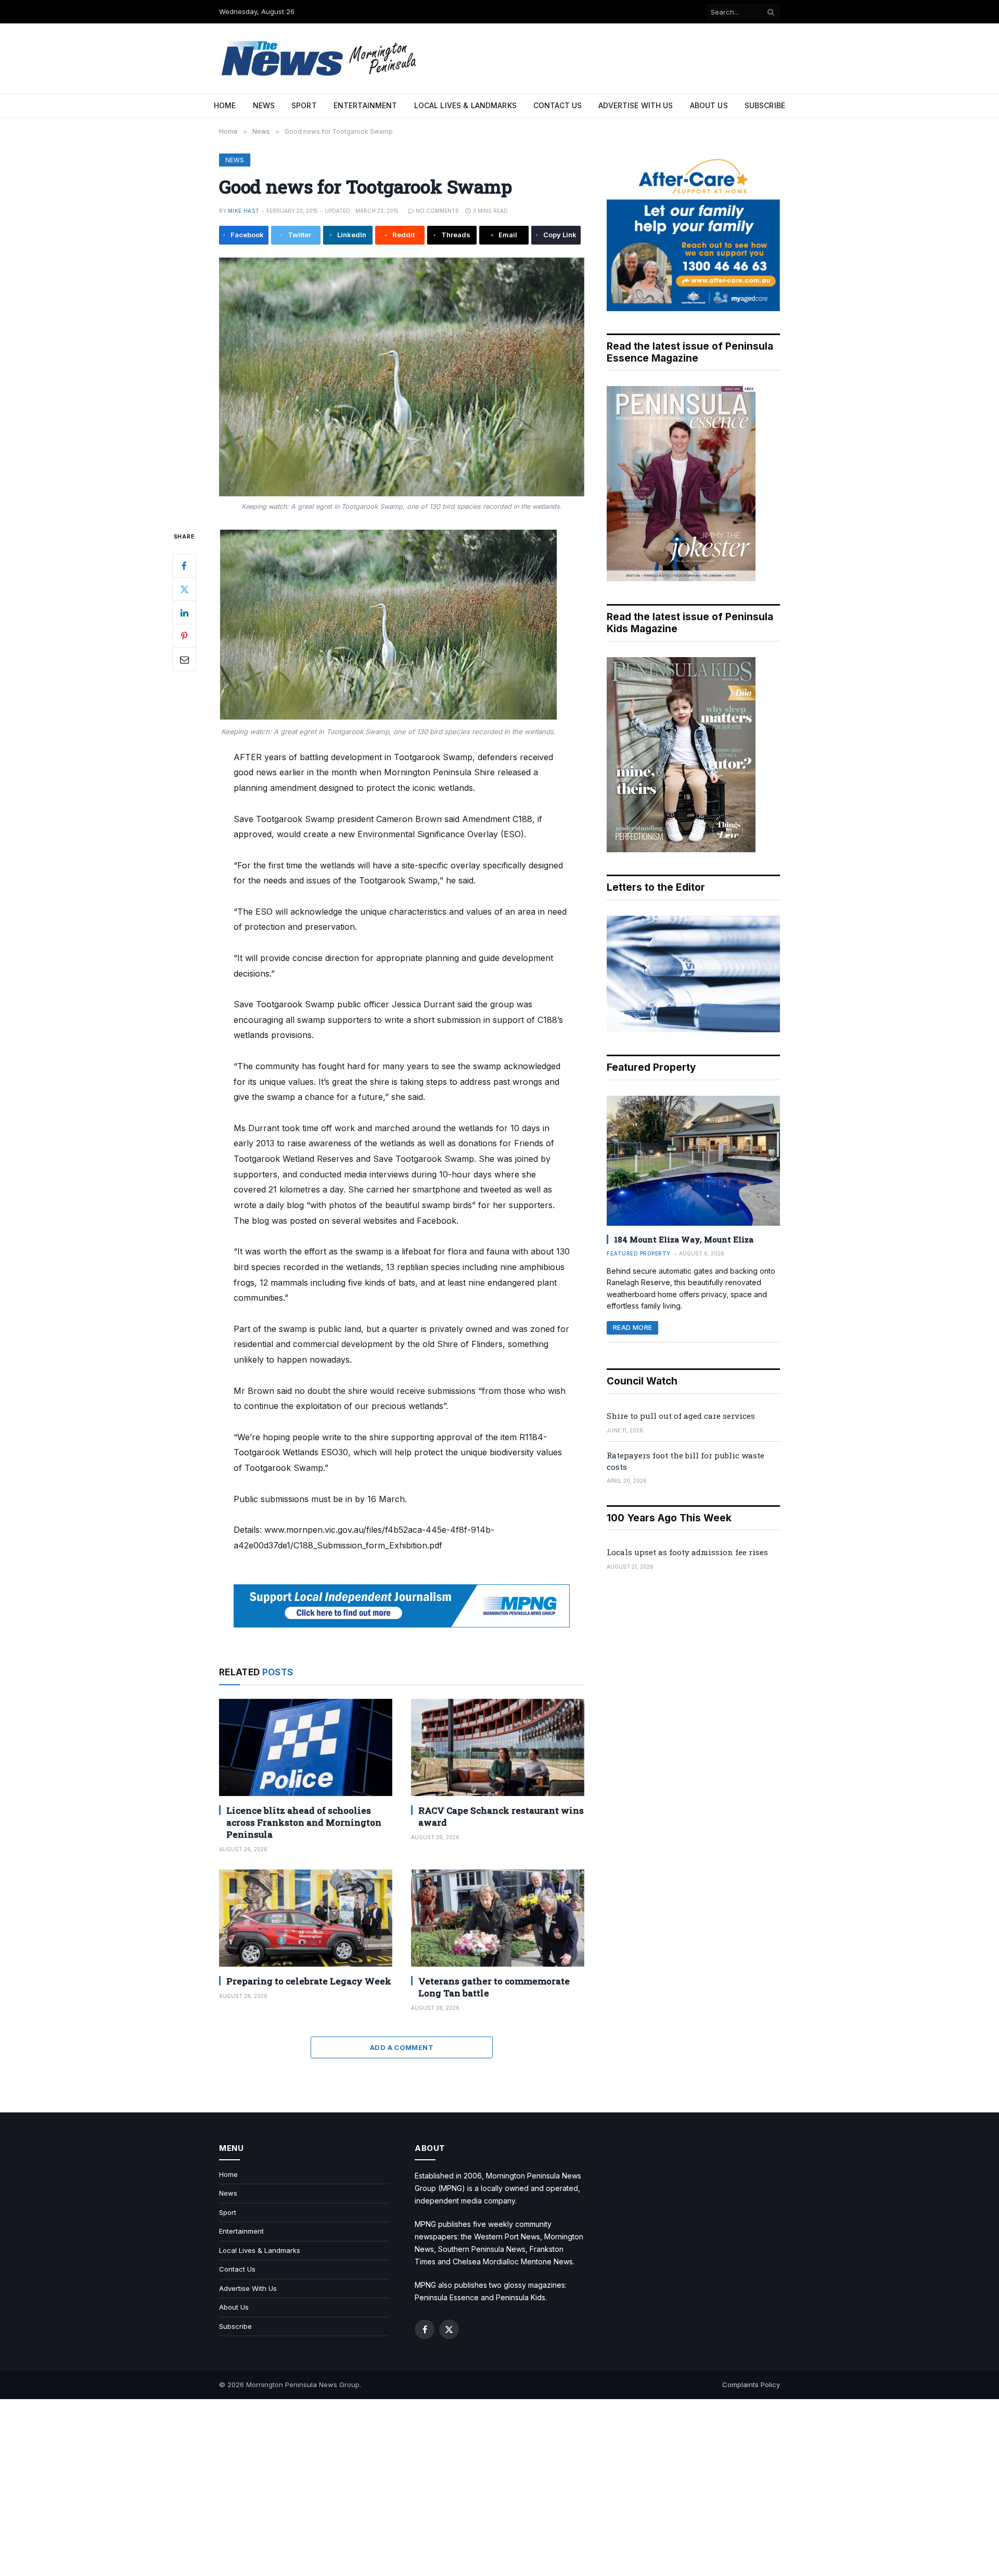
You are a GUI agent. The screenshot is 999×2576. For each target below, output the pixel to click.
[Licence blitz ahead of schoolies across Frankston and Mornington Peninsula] (306, 1747)
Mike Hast (244, 211)
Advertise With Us (636, 105)
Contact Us (558, 105)
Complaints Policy (751, 2385)
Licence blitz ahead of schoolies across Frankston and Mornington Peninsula (304, 1822)
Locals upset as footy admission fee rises (687, 1552)
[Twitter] (184, 589)
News (264, 105)
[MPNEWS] (321, 59)
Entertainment (366, 105)
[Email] (184, 659)
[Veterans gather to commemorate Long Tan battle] (498, 1918)
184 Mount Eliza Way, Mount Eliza (684, 1239)
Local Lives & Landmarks (465, 105)
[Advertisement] (499, 2488)
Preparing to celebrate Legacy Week (309, 1981)
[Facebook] (184, 566)
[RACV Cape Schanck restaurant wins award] (498, 1747)
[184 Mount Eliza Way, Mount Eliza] (693, 1161)
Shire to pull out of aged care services (681, 1416)
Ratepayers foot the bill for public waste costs (686, 1461)
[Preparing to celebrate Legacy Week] (306, 1918)
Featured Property (639, 1253)
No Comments (437, 211)
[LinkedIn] (184, 612)
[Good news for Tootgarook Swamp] (402, 377)
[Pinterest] (184, 636)
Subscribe (765, 105)
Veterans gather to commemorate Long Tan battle (494, 1987)
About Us (709, 105)
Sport (304, 105)
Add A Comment (402, 2047)
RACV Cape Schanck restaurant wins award (501, 1816)
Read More (632, 1328)
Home (225, 105)
